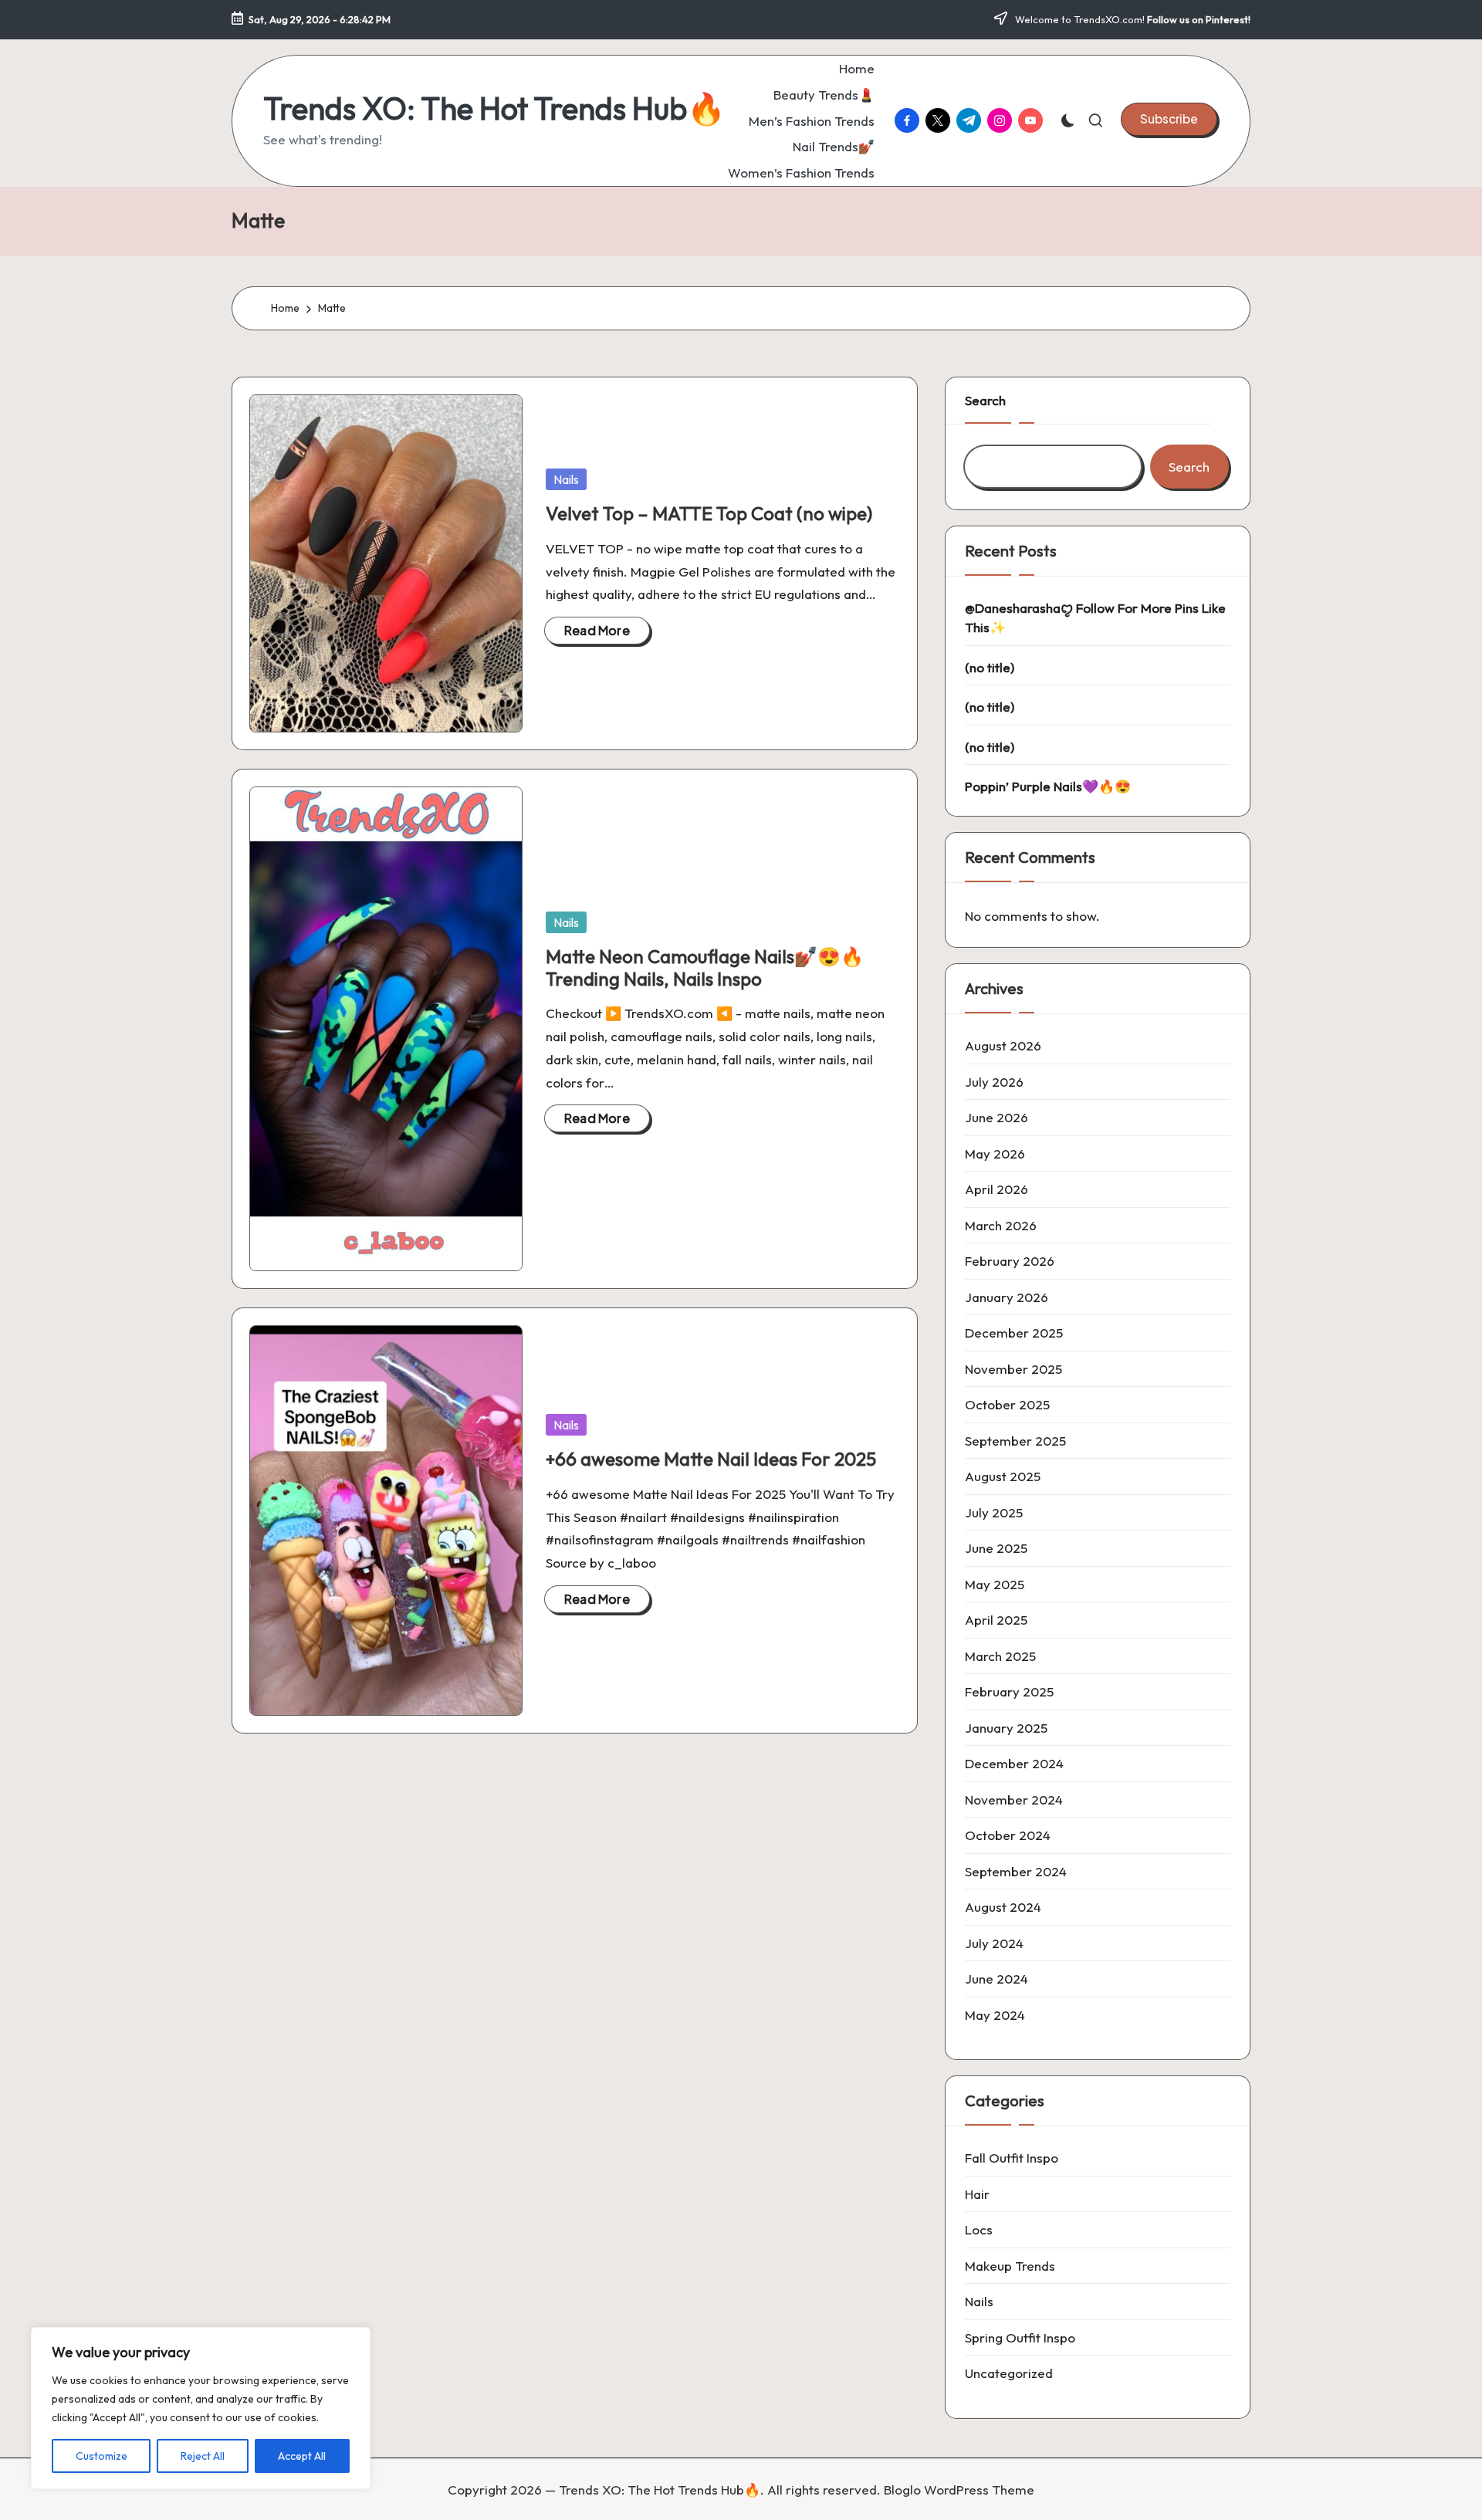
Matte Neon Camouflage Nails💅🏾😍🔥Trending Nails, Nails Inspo (705, 967)
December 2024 (1014, 1763)
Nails (566, 479)
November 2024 (1014, 1800)
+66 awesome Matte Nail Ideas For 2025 (711, 1459)
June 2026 (996, 1117)
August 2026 (1003, 1045)
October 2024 (1008, 1835)
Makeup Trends (1010, 2266)
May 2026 (995, 1153)
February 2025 (1009, 1691)
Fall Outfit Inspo (1012, 2158)
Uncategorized (1009, 2373)
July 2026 (994, 1082)
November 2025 (1013, 1369)
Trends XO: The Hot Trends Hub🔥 (494, 108)
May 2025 (995, 1584)
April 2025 (996, 1620)
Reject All (203, 2456)
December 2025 (1014, 1333)
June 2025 (996, 1548)
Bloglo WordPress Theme (959, 2490)
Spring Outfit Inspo (1020, 2337)
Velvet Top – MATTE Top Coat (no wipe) (709, 513)
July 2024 (994, 1943)
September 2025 (1015, 1441)
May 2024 (995, 2015)
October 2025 (1007, 1404)
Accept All (302, 2456)
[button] (1169, 119)
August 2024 (1003, 1907)
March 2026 (1001, 1225)
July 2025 (994, 1512)
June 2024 (996, 1979)
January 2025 (1006, 1728)
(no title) (990, 667)
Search (985, 400)
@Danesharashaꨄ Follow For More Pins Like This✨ (1095, 618)
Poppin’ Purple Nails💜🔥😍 (1048, 786)
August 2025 (1003, 1476)
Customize (102, 2456)
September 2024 (1016, 1871)
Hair (977, 2194)
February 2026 (1010, 1261)
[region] (201, 2408)
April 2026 (996, 1189)
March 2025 (1000, 1656)
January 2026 (1007, 1297)
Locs (979, 2229)
